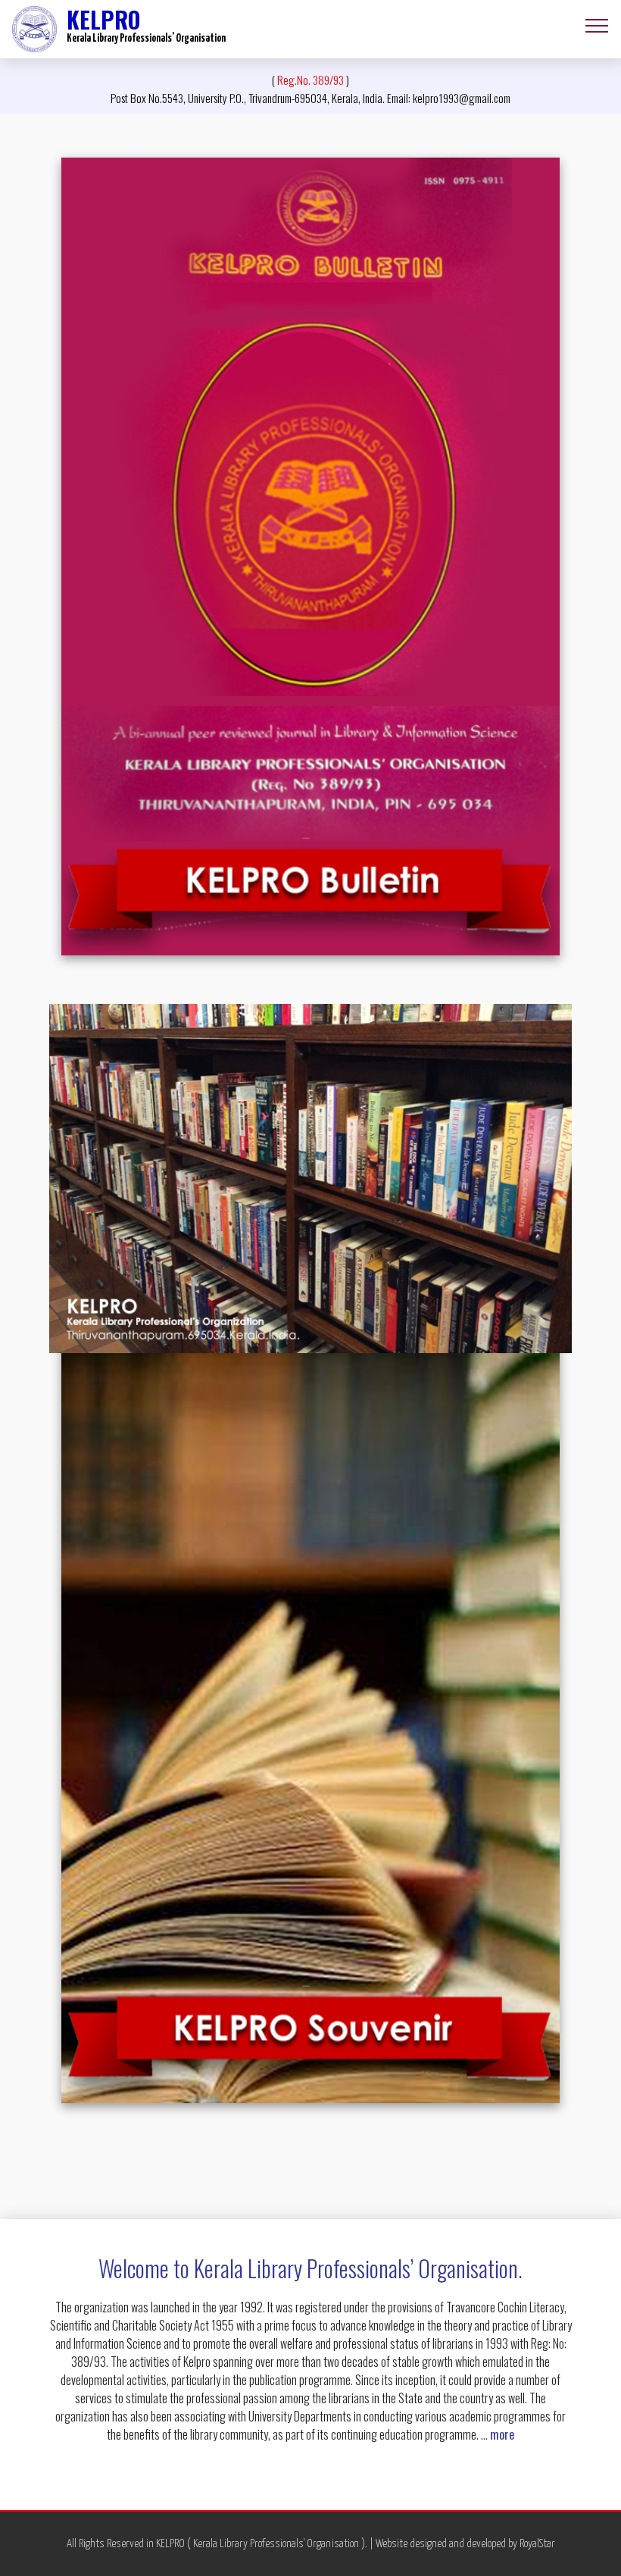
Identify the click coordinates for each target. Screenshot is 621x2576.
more (502, 2434)
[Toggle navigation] (597, 25)
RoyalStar (537, 2544)
